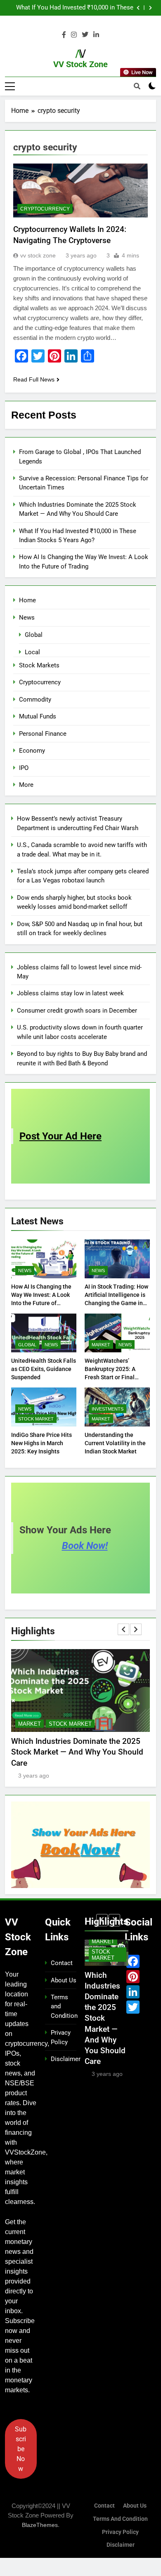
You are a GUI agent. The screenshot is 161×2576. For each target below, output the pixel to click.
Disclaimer (66, 2059)
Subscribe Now (21, 2449)
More (26, 785)
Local (32, 652)
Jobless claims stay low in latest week (70, 993)
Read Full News (34, 379)
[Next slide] (150, 8)
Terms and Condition (120, 2519)
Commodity (35, 700)
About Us (64, 1980)
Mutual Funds (38, 716)
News (27, 618)
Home (27, 600)
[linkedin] (96, 35)
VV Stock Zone (80, 64)
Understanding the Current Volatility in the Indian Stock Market (115, 1443)
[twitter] (85, 35)
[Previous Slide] (138, 8)
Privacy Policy (120, 2532)
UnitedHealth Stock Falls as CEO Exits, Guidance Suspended (44, 1369)
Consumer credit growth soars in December (77, 1011)
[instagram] (74, 35)
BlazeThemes (40, 2525)
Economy (32, 751)
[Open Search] (137, 86)
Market (101, 1345)
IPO (24, 768)
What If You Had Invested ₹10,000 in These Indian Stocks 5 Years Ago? (75, 8)
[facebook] (64, 35)
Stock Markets (39, 665)
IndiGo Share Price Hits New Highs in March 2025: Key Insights (41, 1443)
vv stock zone (38, 255)
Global (34, 635)
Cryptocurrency (45, 209)
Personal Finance (43, 734)
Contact (62, 1963)
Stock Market (36, 1419)
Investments (108, 1409)
